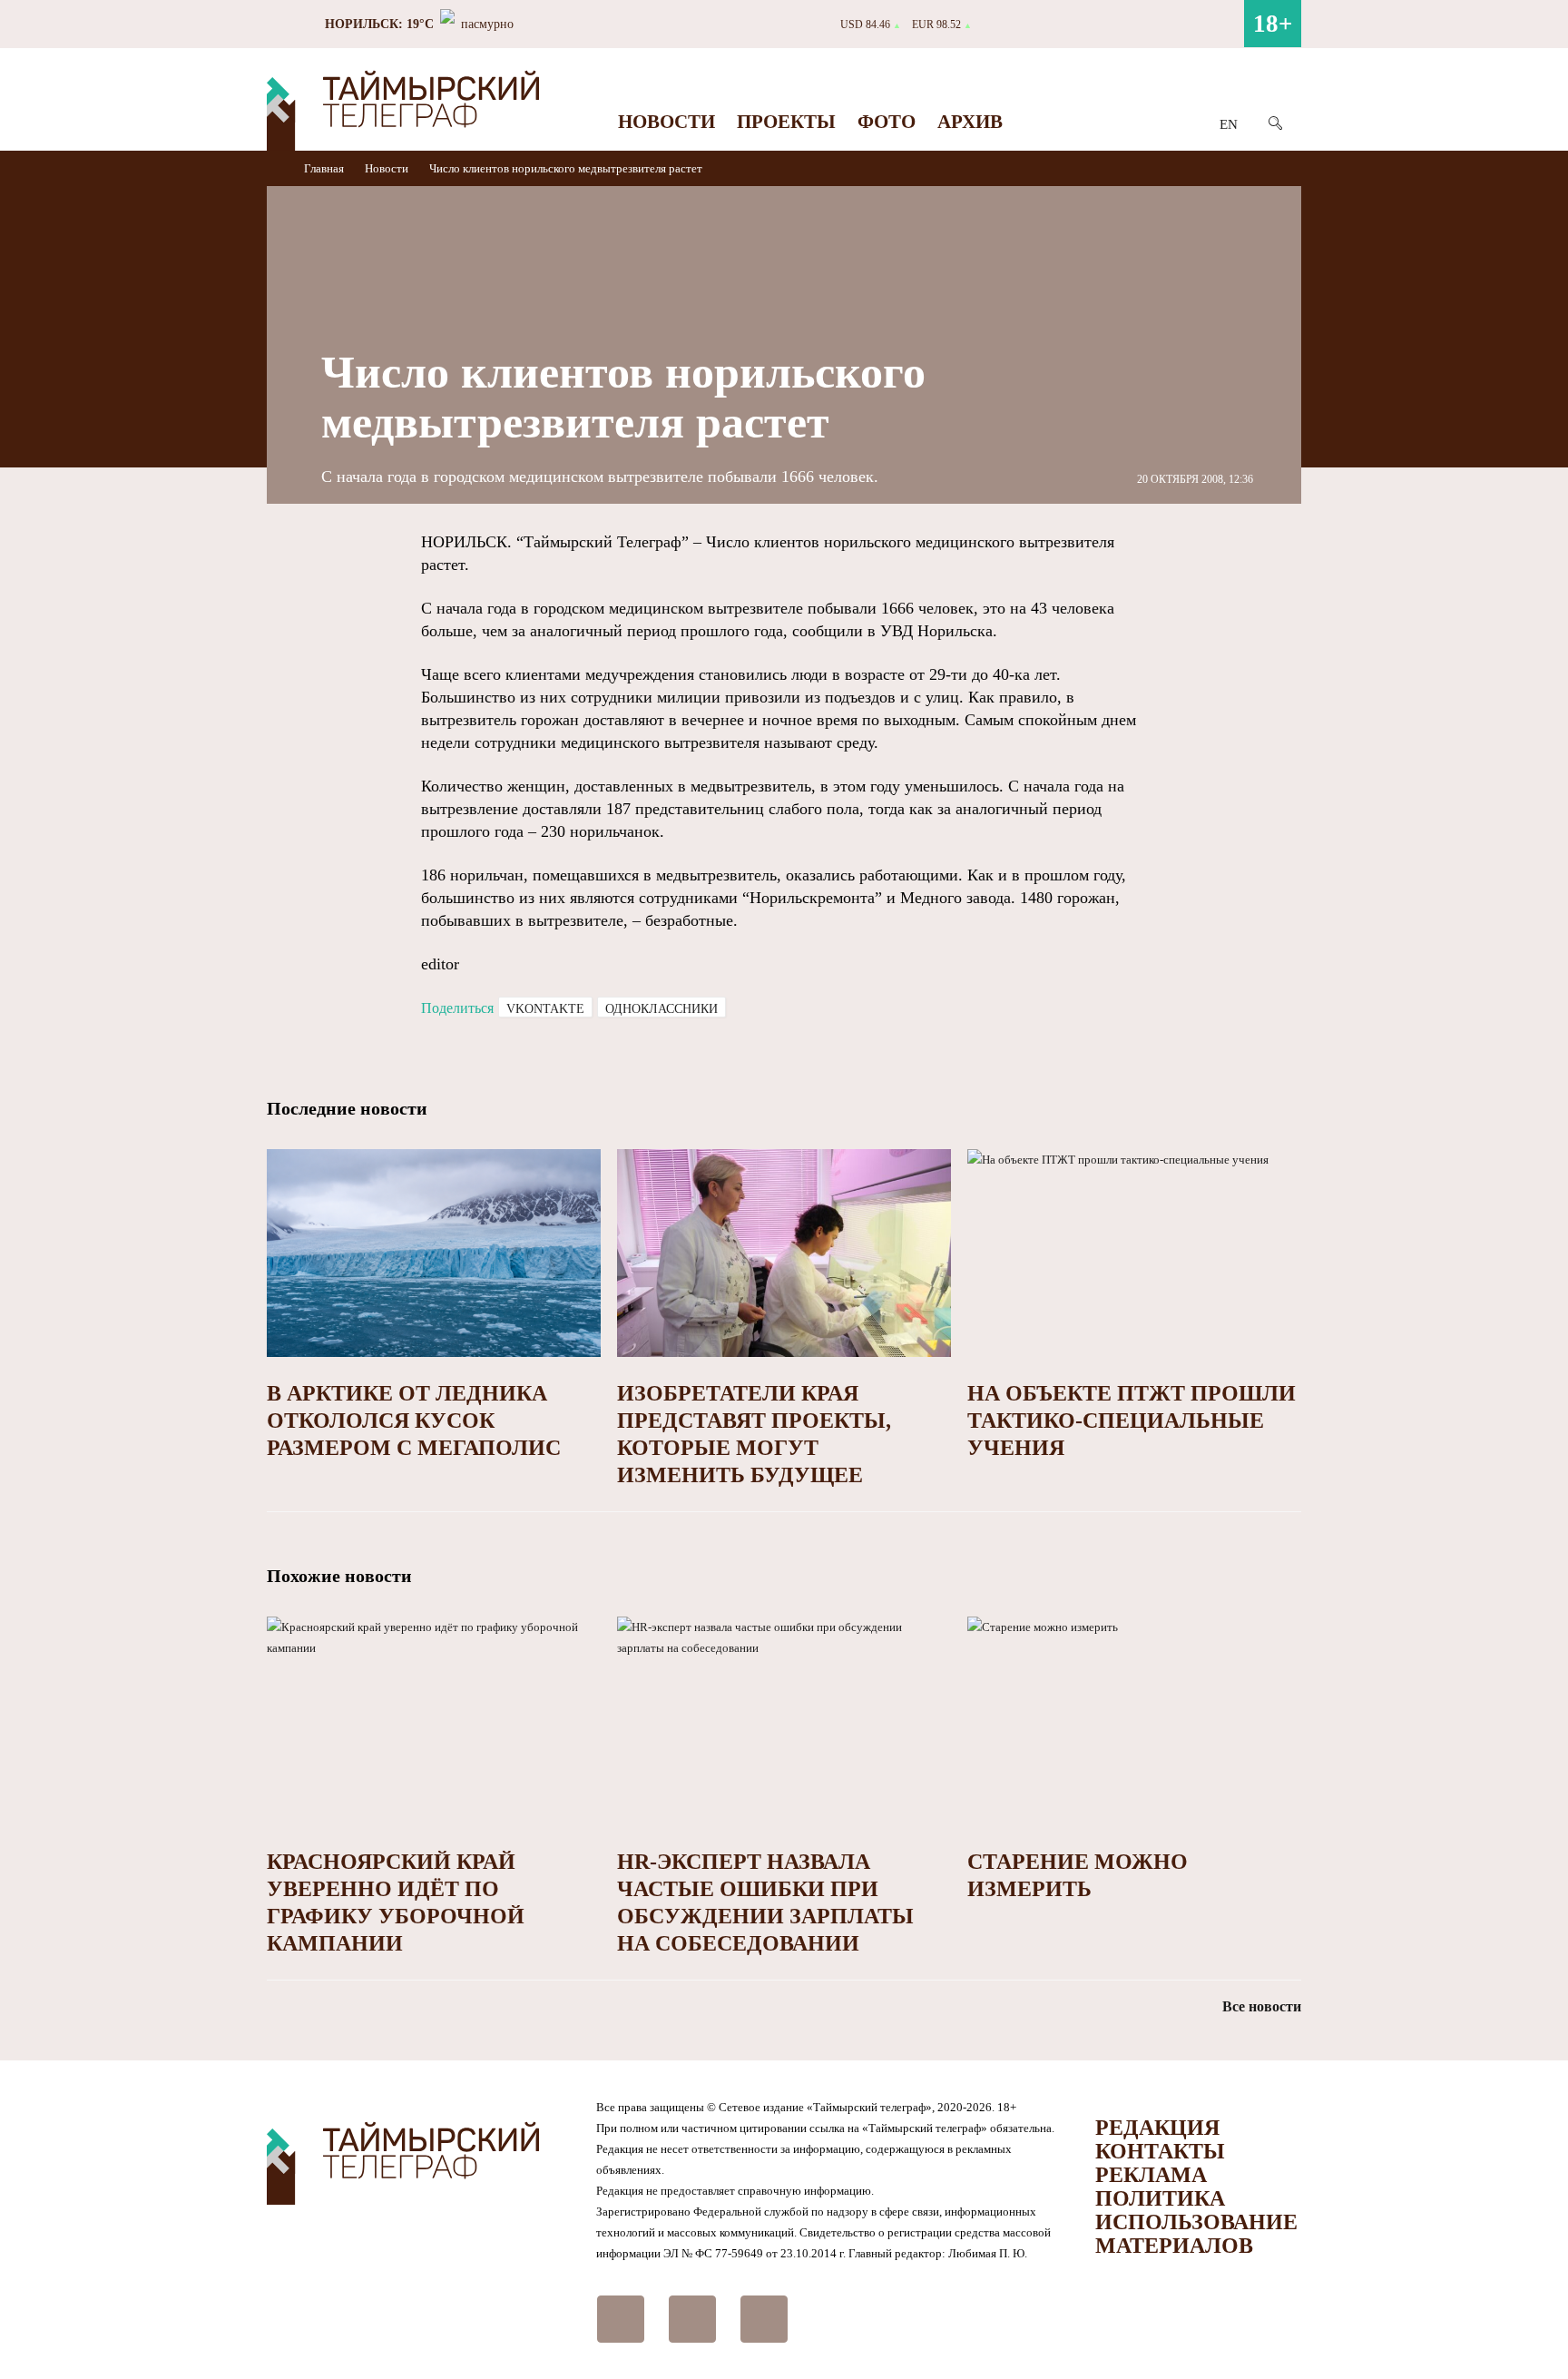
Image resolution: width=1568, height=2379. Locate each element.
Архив (970, 122)
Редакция (1157, 2128)
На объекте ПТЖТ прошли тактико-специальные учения (1132, 1421)
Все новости (1262, 2006)
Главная (325, 168)
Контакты (1160, 2151)
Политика (1160, 2198)
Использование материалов (1196, 2234)
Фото (887, 122)
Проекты (786, 122)
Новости (666, 122)
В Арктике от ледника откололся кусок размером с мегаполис (414, 1421)
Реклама (1151, 2175)
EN (1229, 124)
